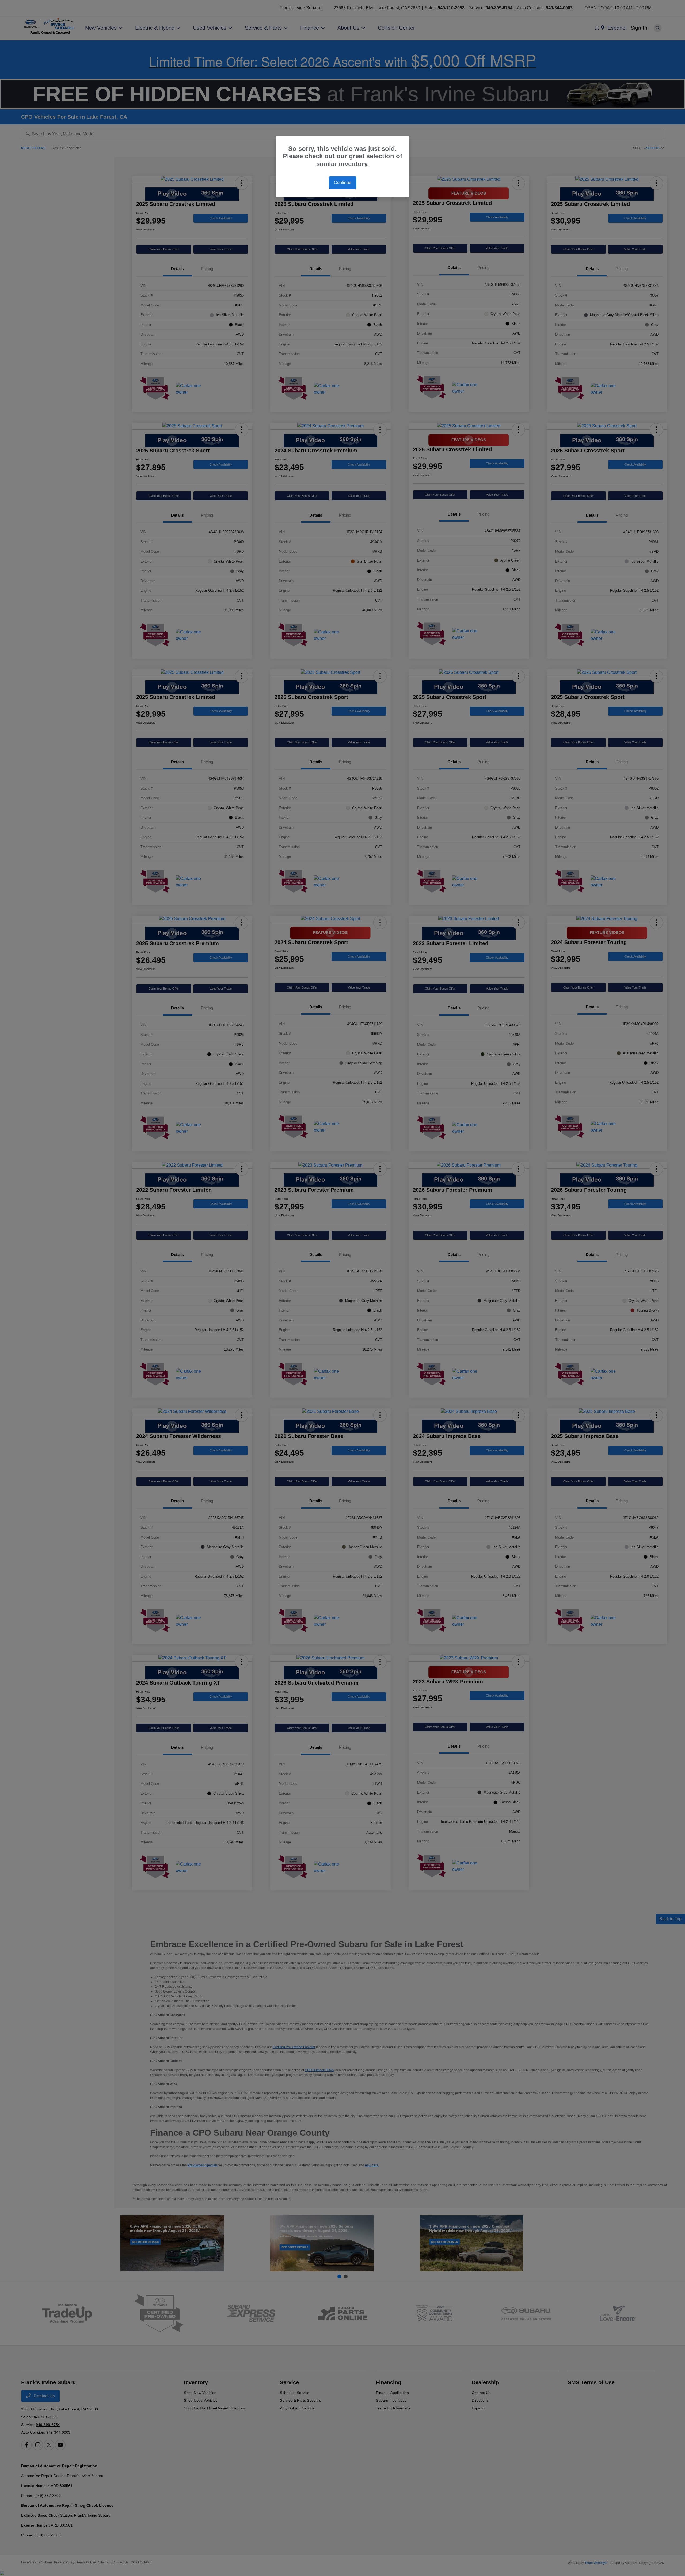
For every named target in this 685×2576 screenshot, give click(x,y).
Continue (343, 182)
